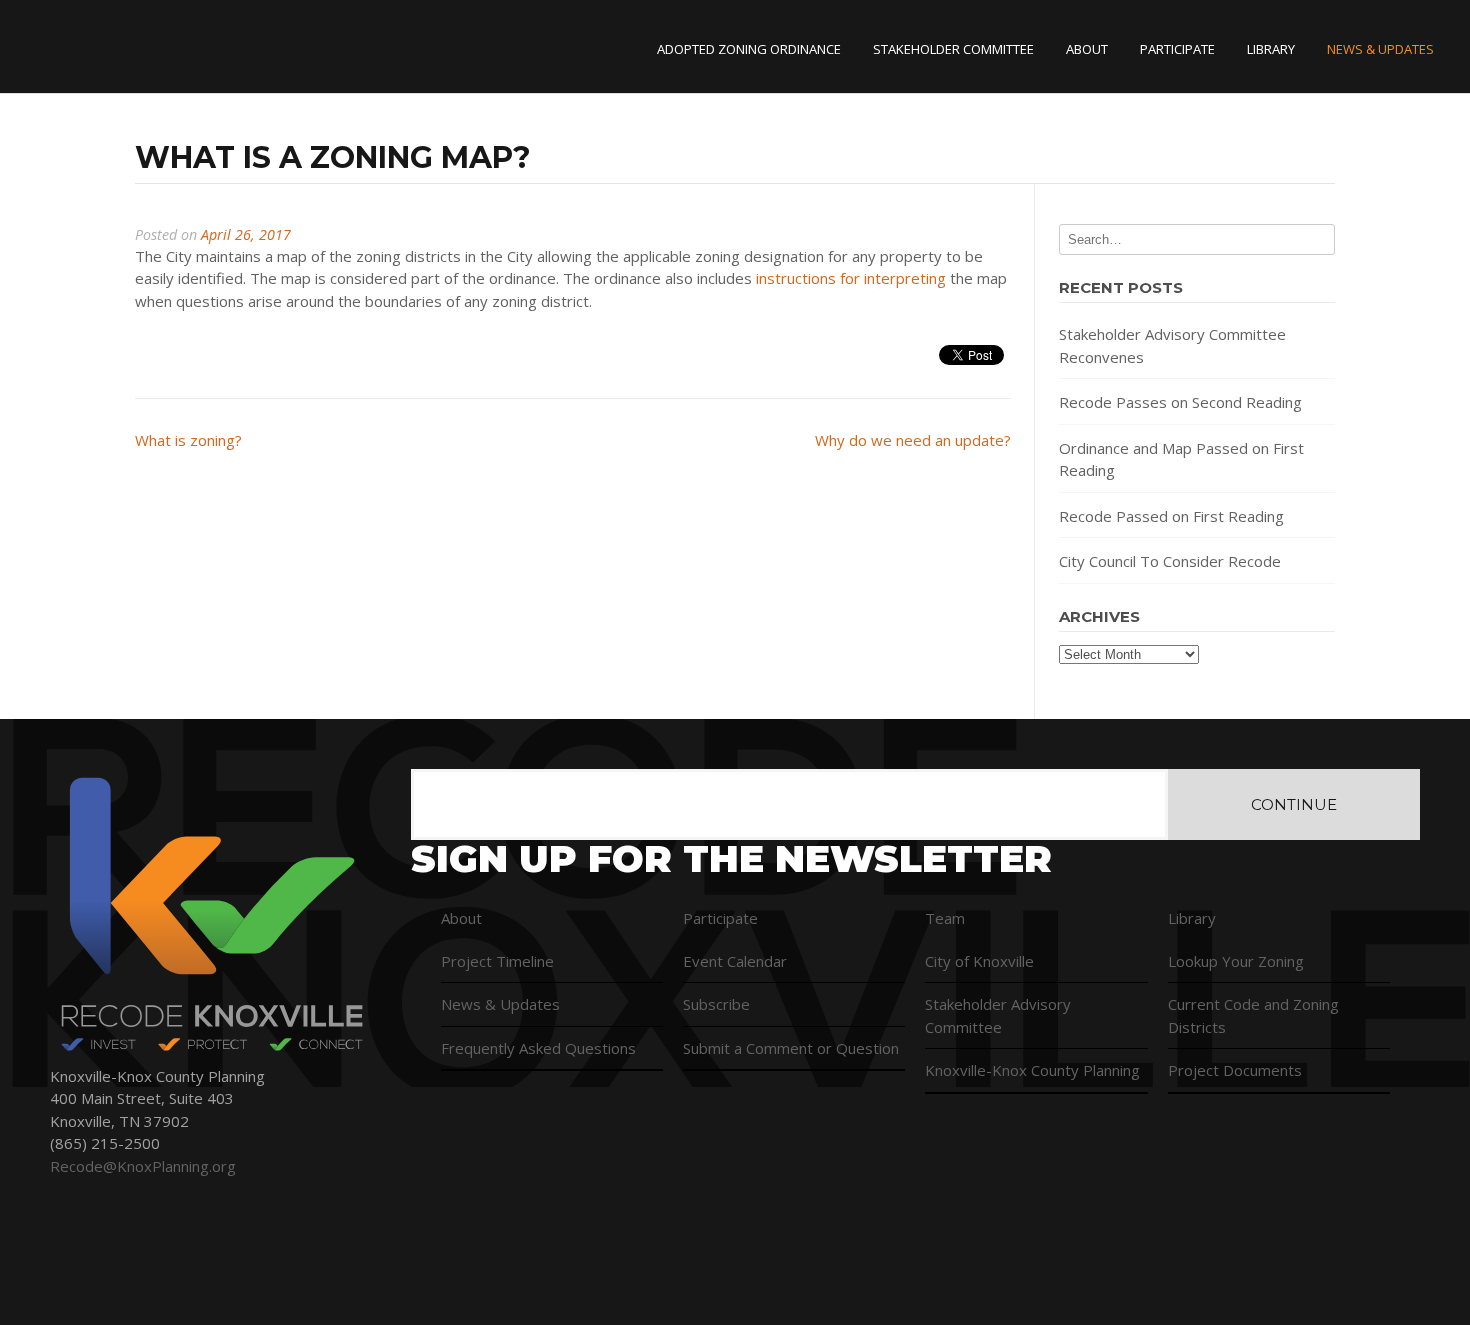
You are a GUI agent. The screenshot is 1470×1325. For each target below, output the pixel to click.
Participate (1177, 49)
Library (1271, 49)
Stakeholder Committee (953, 49)
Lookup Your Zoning (1236, 961)
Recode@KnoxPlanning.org (143, 1166)
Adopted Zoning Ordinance (749, 49)
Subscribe (716, 1004)
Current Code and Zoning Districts (1253, 1015)
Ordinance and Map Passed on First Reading (1181, 459)
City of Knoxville (979, 961)
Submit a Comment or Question (791, 1048)
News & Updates (1380, 49)
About (1087, 49)
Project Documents (1235, 1070)
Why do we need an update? (913, 440)
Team (945, 918)
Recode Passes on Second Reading (1180, 402)
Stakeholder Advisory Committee (998, 1015)
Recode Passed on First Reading (1171, 516)
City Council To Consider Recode (1170, 561)
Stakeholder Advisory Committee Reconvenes (1172, 345)
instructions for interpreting (851, 278)
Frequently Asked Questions (538, 1048)
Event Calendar (735, 961)
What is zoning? (188, 440)
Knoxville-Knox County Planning (1032, 1070)
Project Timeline (497, 961)
